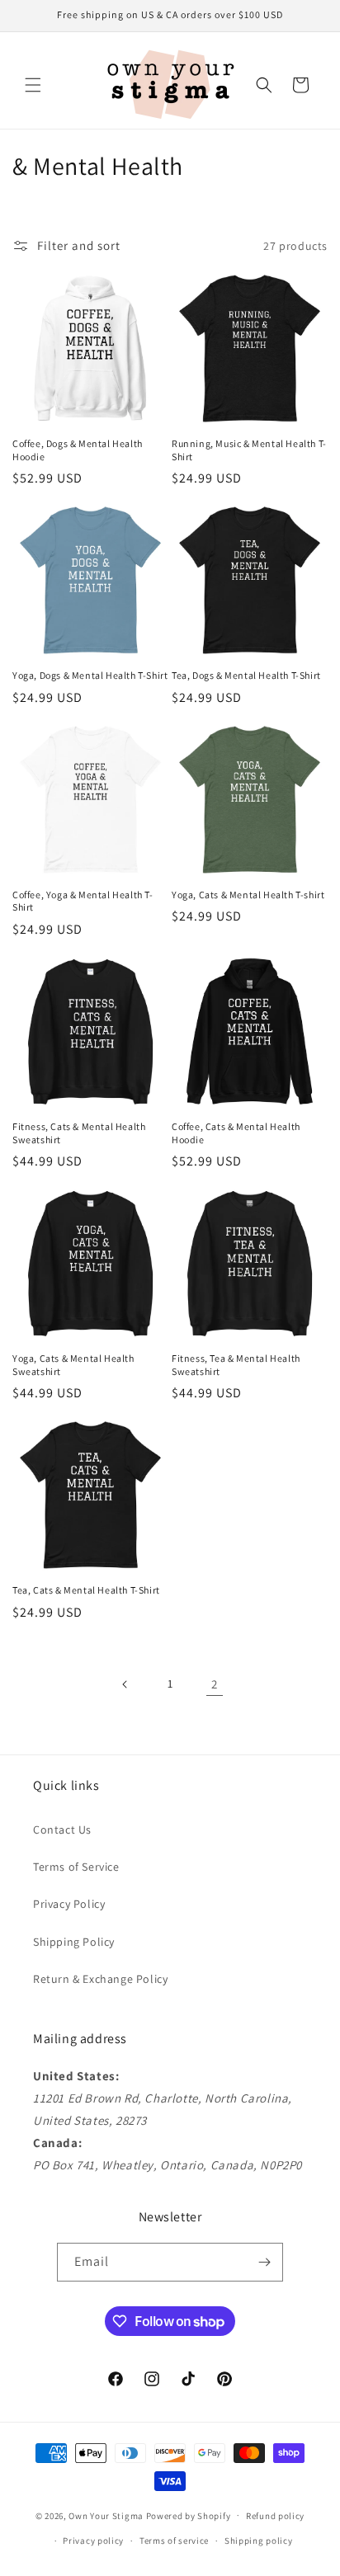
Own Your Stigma (106, 2515)
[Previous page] (125, 1684)
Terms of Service (76, 1867)
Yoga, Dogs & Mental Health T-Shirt (90, 675)
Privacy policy (93, 2541)
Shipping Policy (74, 1942)
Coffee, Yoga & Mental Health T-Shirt (83, 901)
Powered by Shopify (189, 2515)
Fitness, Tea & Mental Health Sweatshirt (236, 1365)
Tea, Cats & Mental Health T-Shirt (86, 1590)
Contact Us (62, 1830)
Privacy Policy (69, 1904)
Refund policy (275, 2516)
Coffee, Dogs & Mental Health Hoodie (78, 450)
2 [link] (215, 1684)
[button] (33, 85)
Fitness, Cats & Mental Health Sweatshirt (79, 1133)
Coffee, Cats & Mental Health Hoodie (236, 1133)
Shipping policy (259, 2541)
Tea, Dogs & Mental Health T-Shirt (246, 675)
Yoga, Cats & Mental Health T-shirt (248, 895)
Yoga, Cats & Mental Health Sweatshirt (73, 1365)
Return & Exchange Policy (100, 1979)
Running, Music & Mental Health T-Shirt (249, 450)
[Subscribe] (264, 2262)
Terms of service (174, 2541)
